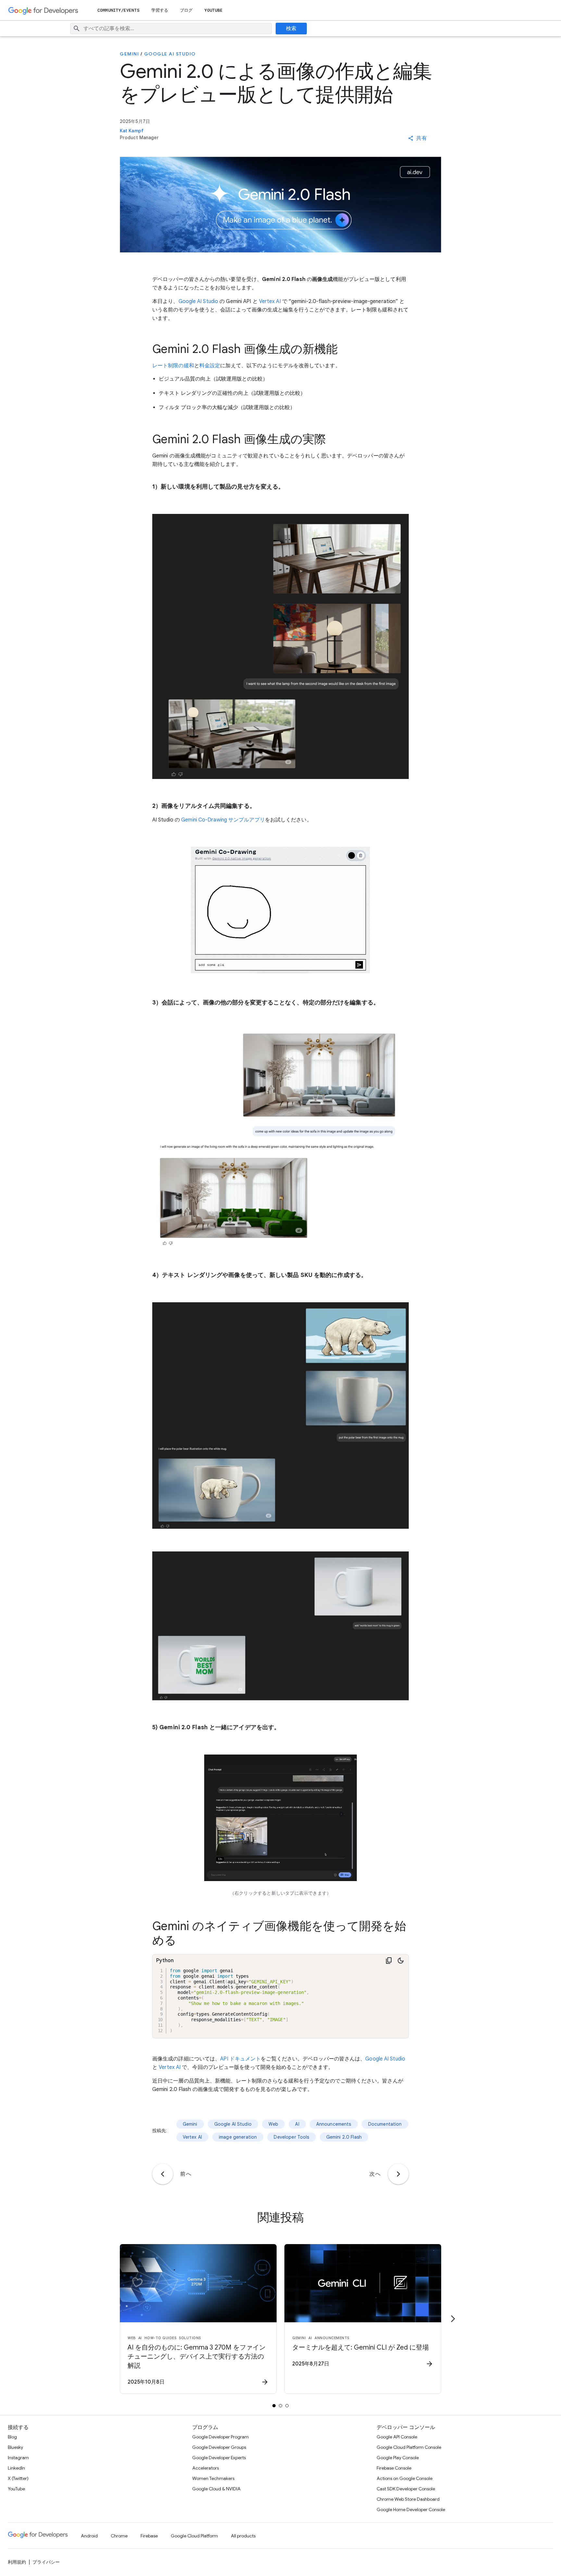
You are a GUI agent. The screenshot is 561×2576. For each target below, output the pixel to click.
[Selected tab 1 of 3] (274, 2406)
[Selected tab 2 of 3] (280, 2406)
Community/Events (118, 10)
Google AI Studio (170, 54)
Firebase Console (394, 2468)
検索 (291, 29)
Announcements (334, 2124)
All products (243, 2536)
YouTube (214, 10)
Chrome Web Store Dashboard (408, 2499)
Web (273, 2124)
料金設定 (210, 366)
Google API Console (397, 2437)
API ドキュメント (240, 2059)
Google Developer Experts (219, 2458)
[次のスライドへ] (453, 2319)
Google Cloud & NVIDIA (216, 2489)
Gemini (129, 54)
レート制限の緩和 (173, 366)
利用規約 (17, 2562)
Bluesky (15, 2447)
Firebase (149, 2536)
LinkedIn (16, 2468)
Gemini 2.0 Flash (344, 2137)
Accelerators (206, 2468)
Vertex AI (270, 301)
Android (89, 2536)
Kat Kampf (132, 131)
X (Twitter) (18, 2478)
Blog (12, 2437)
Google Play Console (398, 2458)
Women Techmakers (213, 2478)
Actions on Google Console (405, 2478)
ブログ (186, 10)
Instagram (18, 2458)
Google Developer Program (220, 2437)
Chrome (119, 2536)
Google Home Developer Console (411, 2509)
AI (297, 2124)
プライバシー (46, 2562)
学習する (160, 10)
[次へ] (398, 2174)
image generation (238, 2137)
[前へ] (163, 2174)
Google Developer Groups (219, 2447)
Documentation (385, 2124)
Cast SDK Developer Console (406, 2489)
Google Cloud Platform (194, 2536)
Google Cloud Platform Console (409, 2447)
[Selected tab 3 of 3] (287, 2406)
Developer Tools (291, 2137)
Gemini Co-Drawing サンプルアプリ (223, 820)
